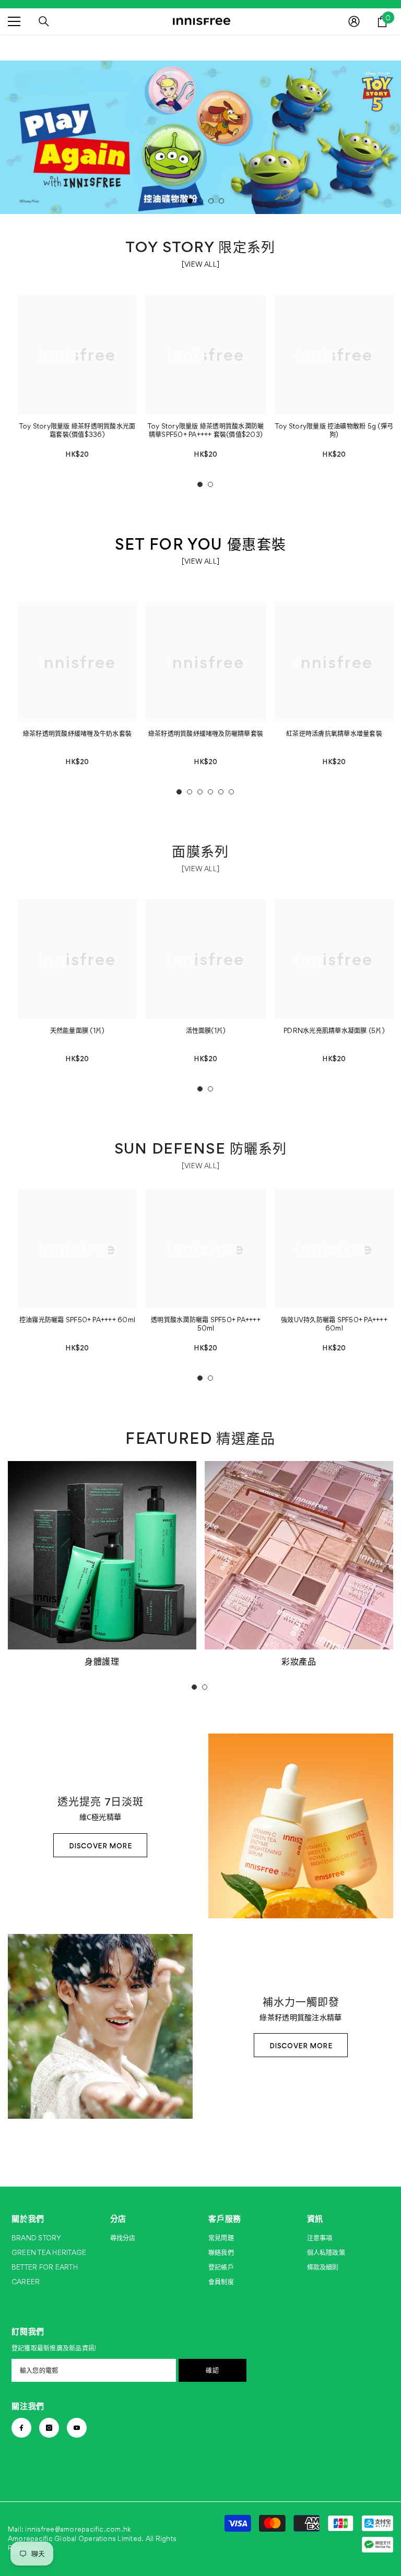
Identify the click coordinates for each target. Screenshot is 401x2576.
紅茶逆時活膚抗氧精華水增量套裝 (334, 734)
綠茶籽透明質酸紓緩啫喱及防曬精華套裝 (206, 734)
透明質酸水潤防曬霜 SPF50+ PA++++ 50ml (206, 1324)
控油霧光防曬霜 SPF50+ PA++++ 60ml (77, 1320)
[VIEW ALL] (200, 264)
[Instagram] (49, 2428)
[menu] (14, 21)
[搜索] (44, 21)
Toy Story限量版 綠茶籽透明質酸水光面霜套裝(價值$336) (78, 430)
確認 (212, 2370)
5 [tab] (221, 201)
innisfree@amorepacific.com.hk (78, 2529)
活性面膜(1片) (206, 1031)
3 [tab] (200, 201)
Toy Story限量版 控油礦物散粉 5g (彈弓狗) (334, 430)
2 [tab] (190, 201)
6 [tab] (231, 792)
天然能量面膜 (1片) (78, 1031)
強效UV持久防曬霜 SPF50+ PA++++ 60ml (334, 1324)
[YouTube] (77, 2428)
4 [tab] (211, 201)
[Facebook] (21, 2428)
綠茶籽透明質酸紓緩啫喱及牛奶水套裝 (77, 734)
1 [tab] (180, 201)
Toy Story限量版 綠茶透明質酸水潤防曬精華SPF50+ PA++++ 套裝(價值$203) (206, 430)
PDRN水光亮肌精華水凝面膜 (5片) (334, 1031)
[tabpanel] (200, 137)
